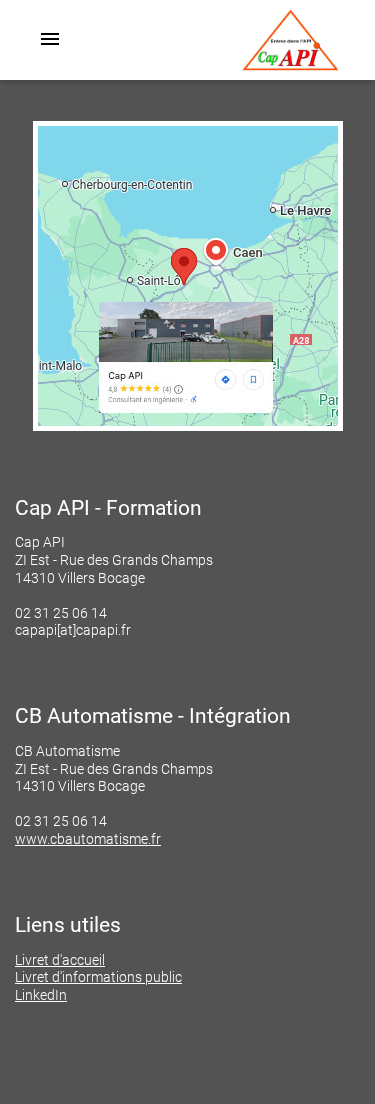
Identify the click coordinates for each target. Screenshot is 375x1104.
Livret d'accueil (60, 960)
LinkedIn (41, 995)
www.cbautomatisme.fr (88, 839)
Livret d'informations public (98, 977)
